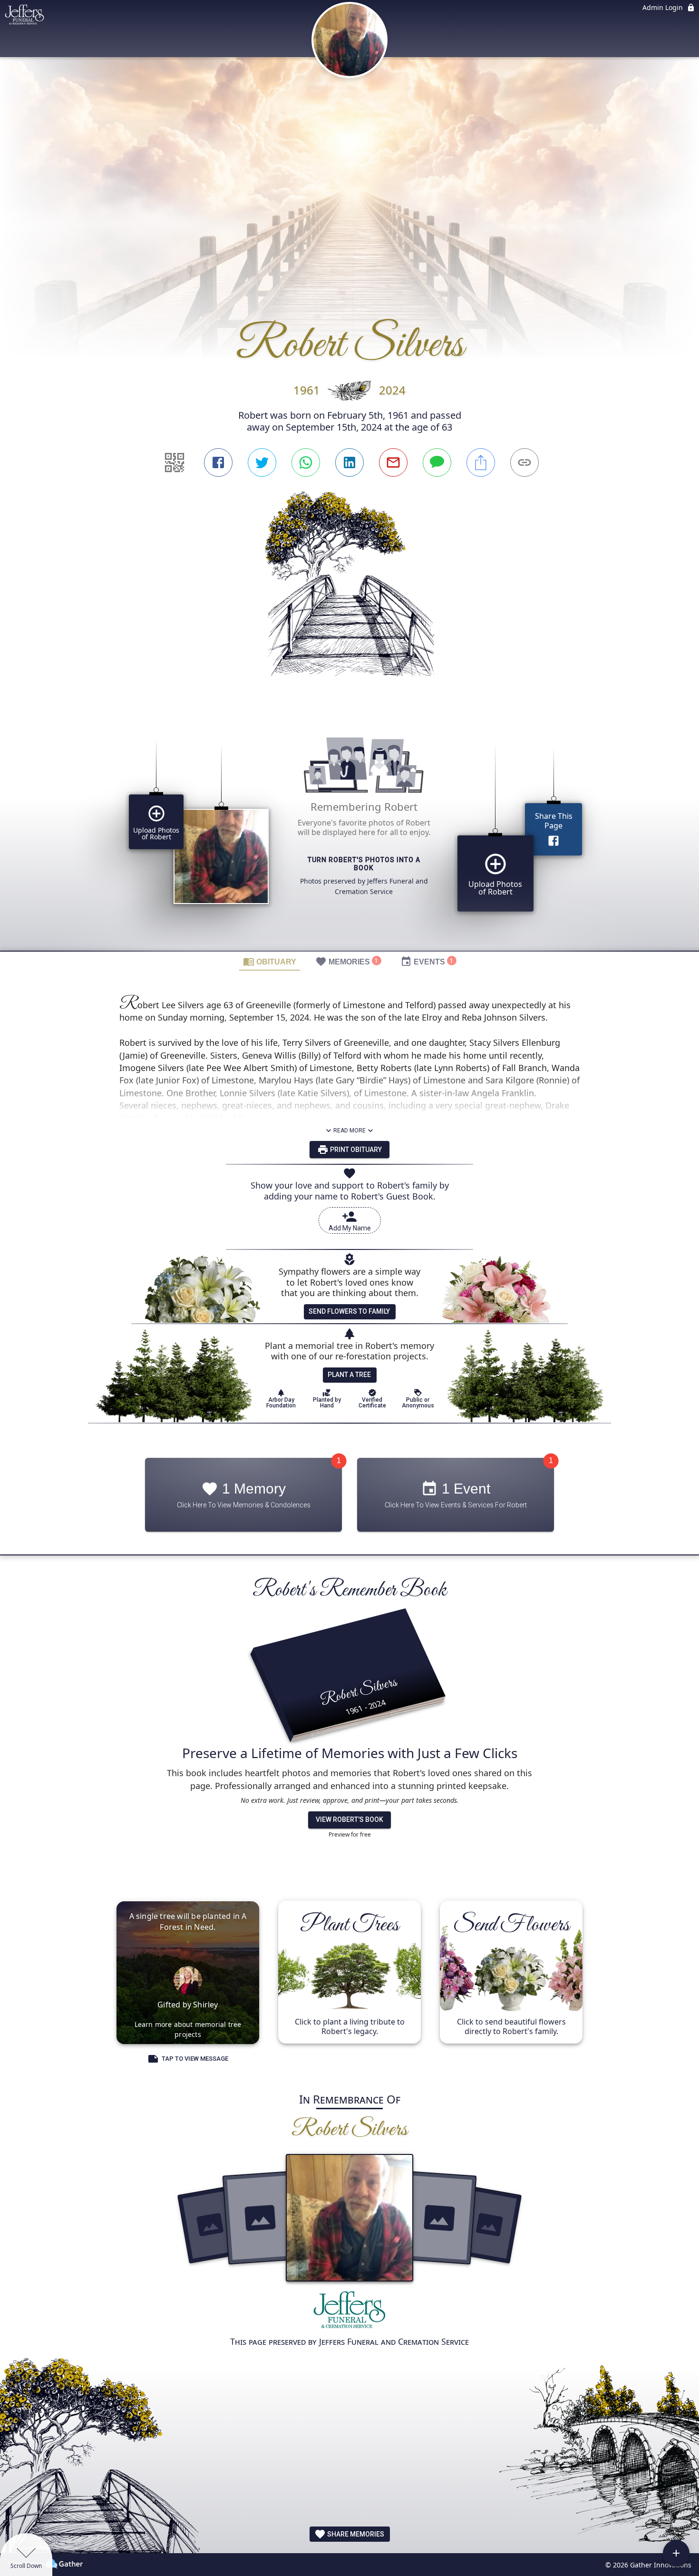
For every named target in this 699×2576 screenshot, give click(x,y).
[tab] (270, 961)
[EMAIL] (393, 462)
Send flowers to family (349, 1311)
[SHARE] (481, 462)
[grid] (349, 831)
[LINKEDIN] (349, 462)
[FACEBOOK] (218, 462)
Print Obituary (355, 1150)
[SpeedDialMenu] (676, 2553)
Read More (349, 1131)
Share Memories (355, 2534)
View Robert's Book (349, 1819)
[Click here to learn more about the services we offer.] (349, 2312)
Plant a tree (349, 1375)
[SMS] (437, 462)
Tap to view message (195, 2059)
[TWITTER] (262, 462)
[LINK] (524, 462)
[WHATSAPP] (306, 462)
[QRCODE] (175, 462)
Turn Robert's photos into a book (364, 864)
